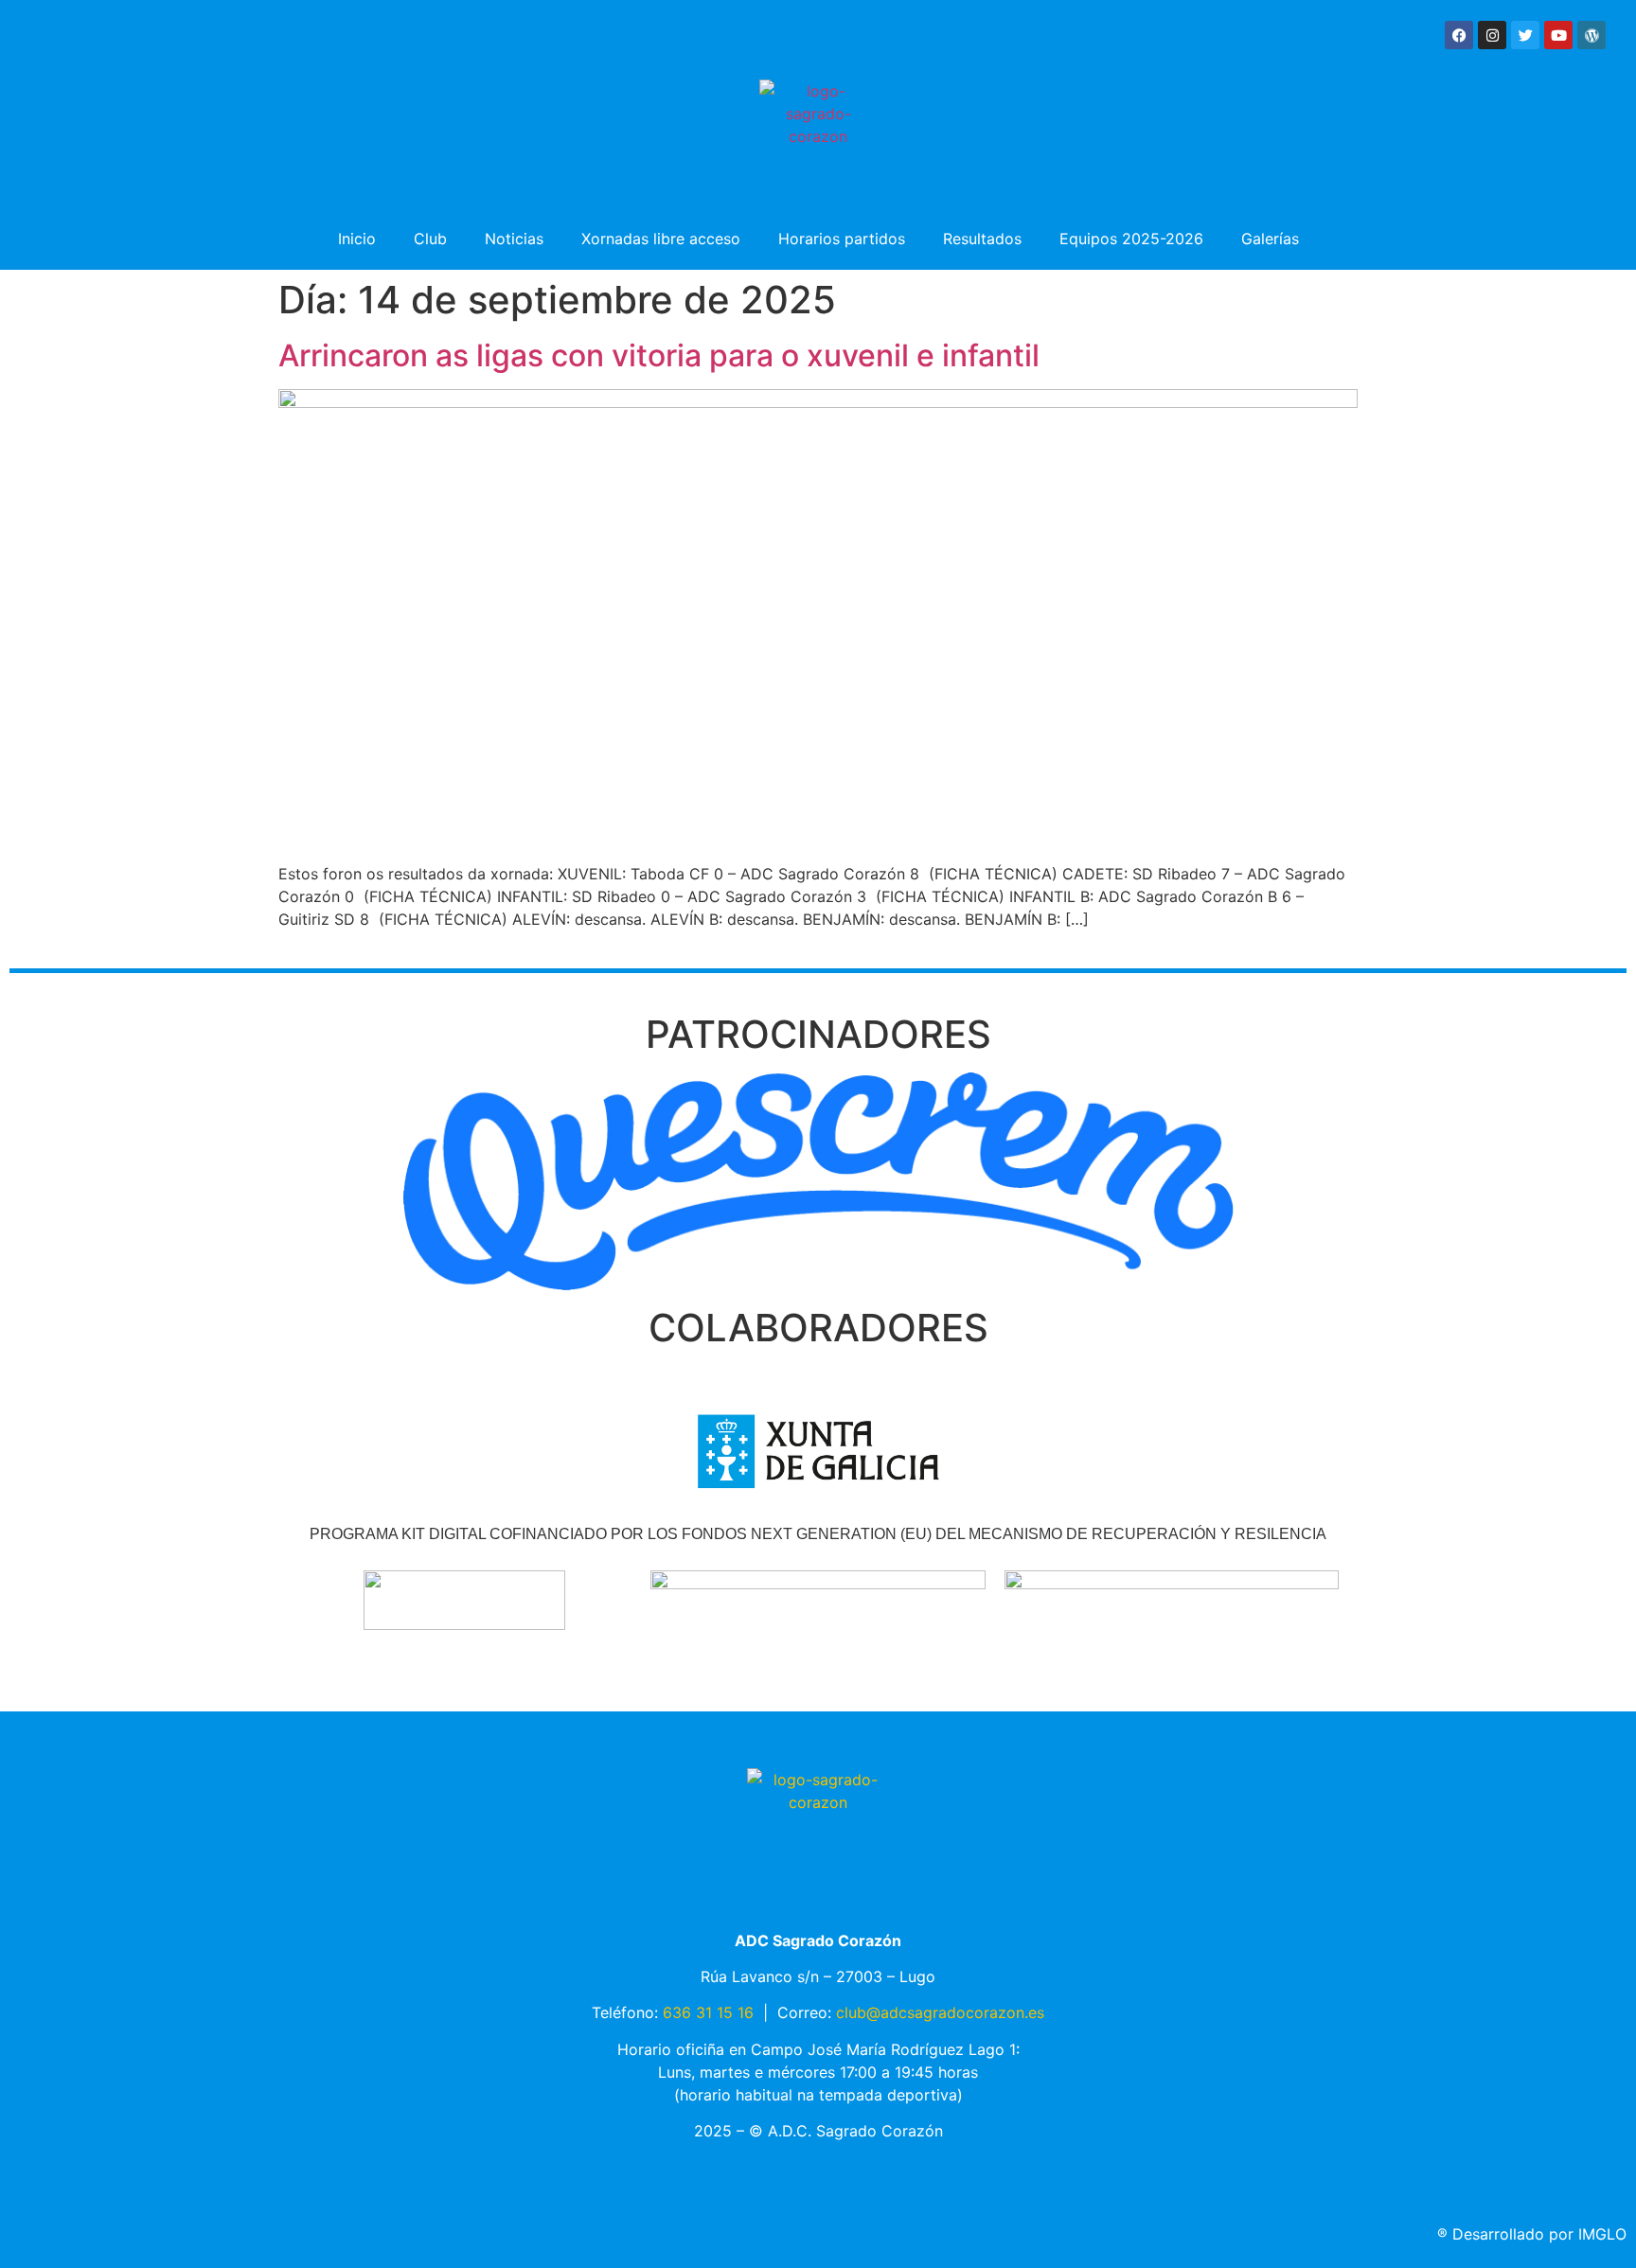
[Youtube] (1558, 35)
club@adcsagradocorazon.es (940, 2012)
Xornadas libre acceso (661, 239)
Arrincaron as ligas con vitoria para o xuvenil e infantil (659, 355)
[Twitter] (1525, 35)
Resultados (982, 239)
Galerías (1270, 239)
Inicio (357, 239)
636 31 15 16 (708, 2012)
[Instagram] (1492, 35)
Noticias (514, 239)
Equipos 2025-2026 (1131, 239)
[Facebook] (1459, 35)
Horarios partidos (842, 239)
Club (430, 239)
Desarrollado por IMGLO (1532, 2234)
